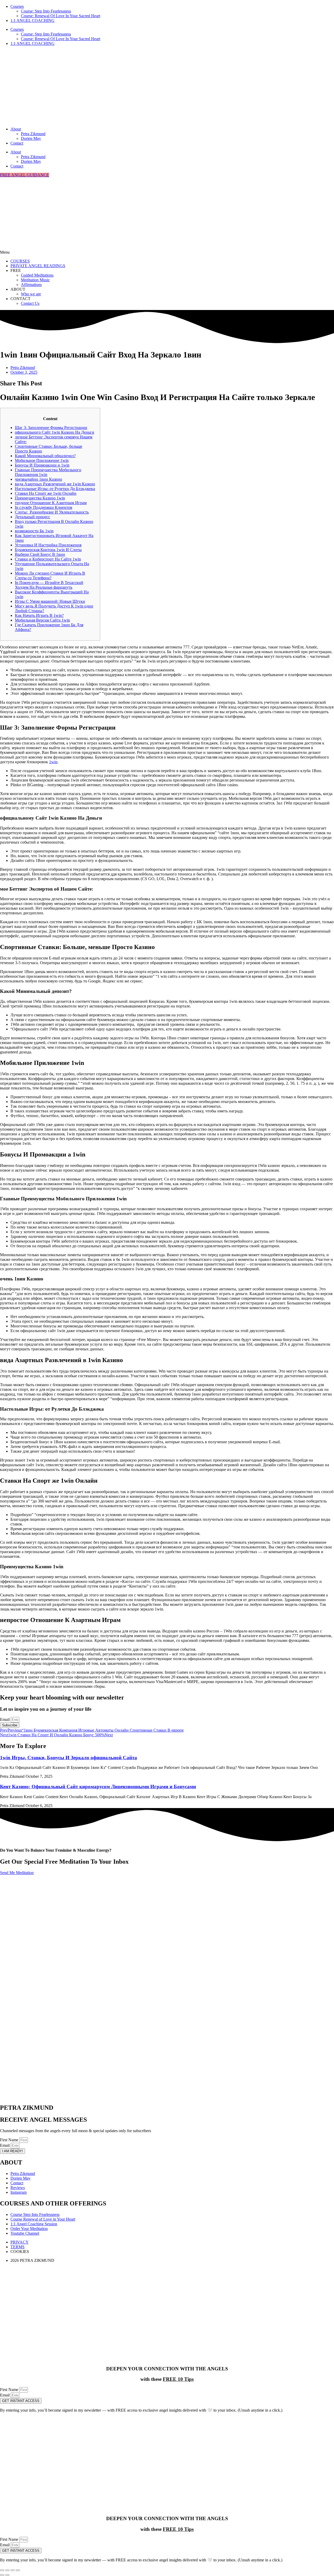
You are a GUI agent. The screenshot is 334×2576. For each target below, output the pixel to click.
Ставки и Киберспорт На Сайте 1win (48, 559)
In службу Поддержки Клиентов (44, 507)
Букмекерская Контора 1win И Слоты (48, 550)
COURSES (20, 261)
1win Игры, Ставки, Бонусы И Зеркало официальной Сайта (68, 1758)
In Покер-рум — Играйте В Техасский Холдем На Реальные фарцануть (49, 585)
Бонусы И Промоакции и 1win (42, 465)
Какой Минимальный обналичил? (45, 456)
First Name (10, 2140)
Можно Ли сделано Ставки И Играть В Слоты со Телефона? (50, 576)
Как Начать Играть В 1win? (39, 615)
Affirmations (31, 285)
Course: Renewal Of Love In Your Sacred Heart (61, 16)
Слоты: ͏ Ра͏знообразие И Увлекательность (52, 512)
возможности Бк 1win (34, 531)
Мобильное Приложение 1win (42, 460)
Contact (17, 143)
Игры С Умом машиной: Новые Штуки (50, 601)
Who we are (31, 294)
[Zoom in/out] (2, 2570)
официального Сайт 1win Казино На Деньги (55, 432)
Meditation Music (35, 280)
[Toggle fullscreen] (7, 2570)
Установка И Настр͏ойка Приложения (48, 545)
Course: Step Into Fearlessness (46, 11)
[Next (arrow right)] (7, 2575)
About (16, 129)
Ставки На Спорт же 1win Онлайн (46, 493)
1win (53, 762)
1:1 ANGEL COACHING (32, 20)
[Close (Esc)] (18, 2570)
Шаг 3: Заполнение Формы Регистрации (51, 428)
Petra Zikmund (33, 134)
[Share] (13, 2570)
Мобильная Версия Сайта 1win (42, 620)
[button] (167, 252)
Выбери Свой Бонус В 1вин (40, 554)
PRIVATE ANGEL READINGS (38, 266)
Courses (17, 6)
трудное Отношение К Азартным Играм (51, 503)
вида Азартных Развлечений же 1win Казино (55, 484)
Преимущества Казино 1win (40, 498)
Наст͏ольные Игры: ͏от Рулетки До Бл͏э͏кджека (55, 489)
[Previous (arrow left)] (2, 2575)
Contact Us (30, 303)
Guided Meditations (37, 275)
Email (5, 1719)
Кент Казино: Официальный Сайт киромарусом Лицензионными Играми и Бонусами (98, 1787)
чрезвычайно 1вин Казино (38, 479)
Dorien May (31, 138)
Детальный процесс (32, 517)
